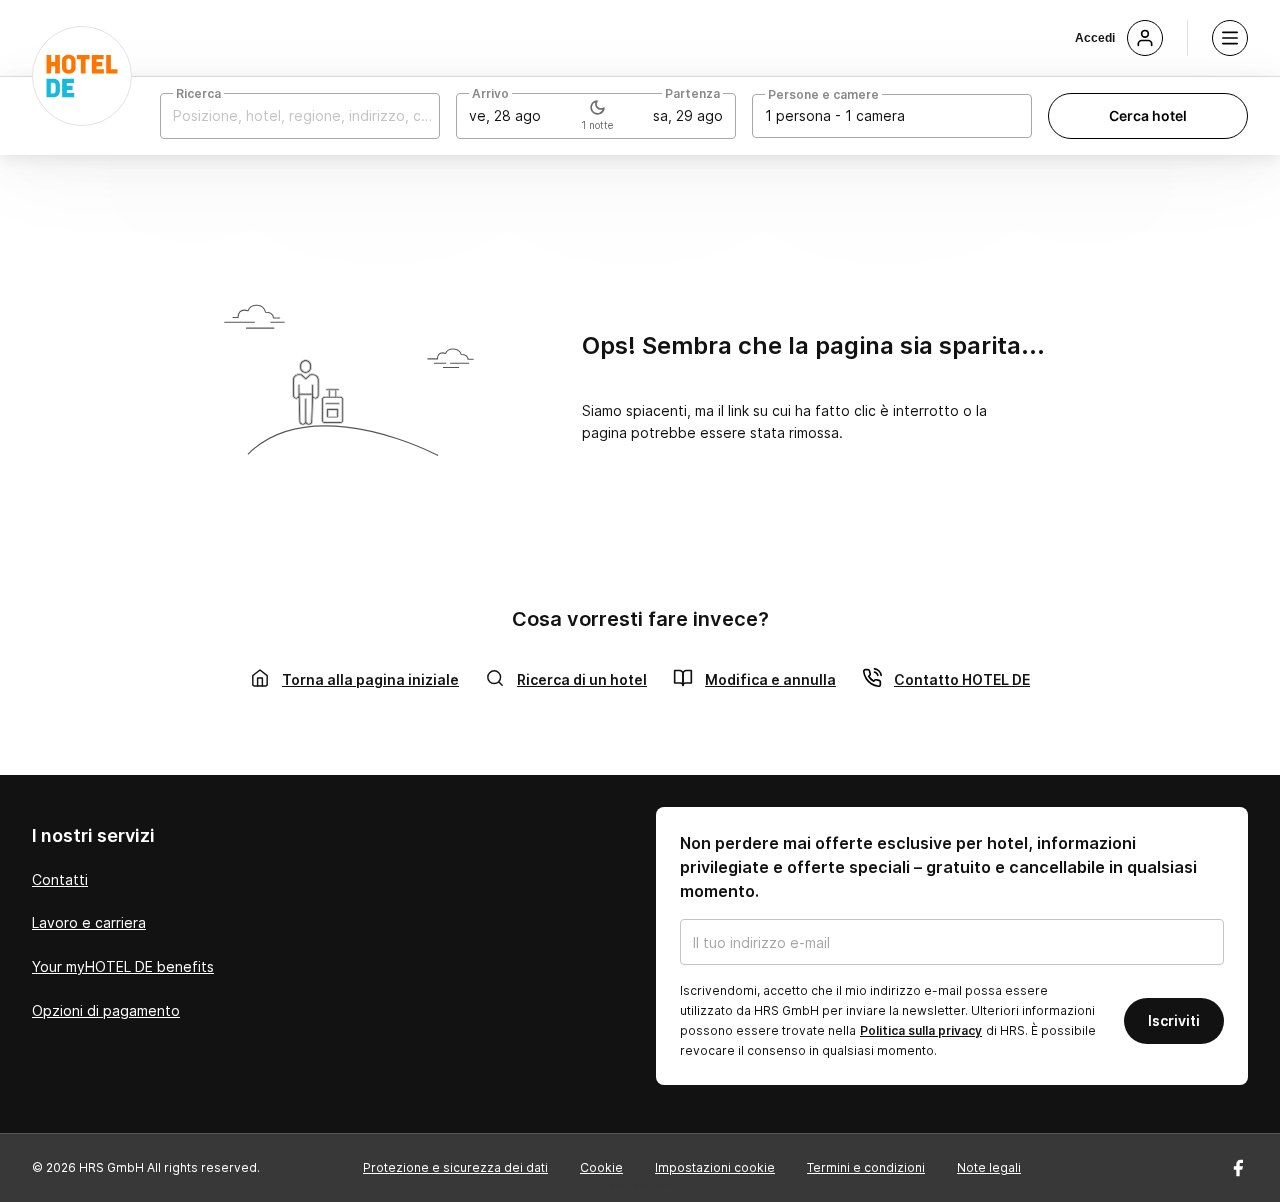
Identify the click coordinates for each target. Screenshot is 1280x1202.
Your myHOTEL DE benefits (123, 966)
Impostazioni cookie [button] (715, 1167)
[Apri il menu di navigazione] (1230, 38)
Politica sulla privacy (921, 1030)
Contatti (60, 879)
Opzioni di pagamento (106, 1010)
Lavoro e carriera (89, 922)
